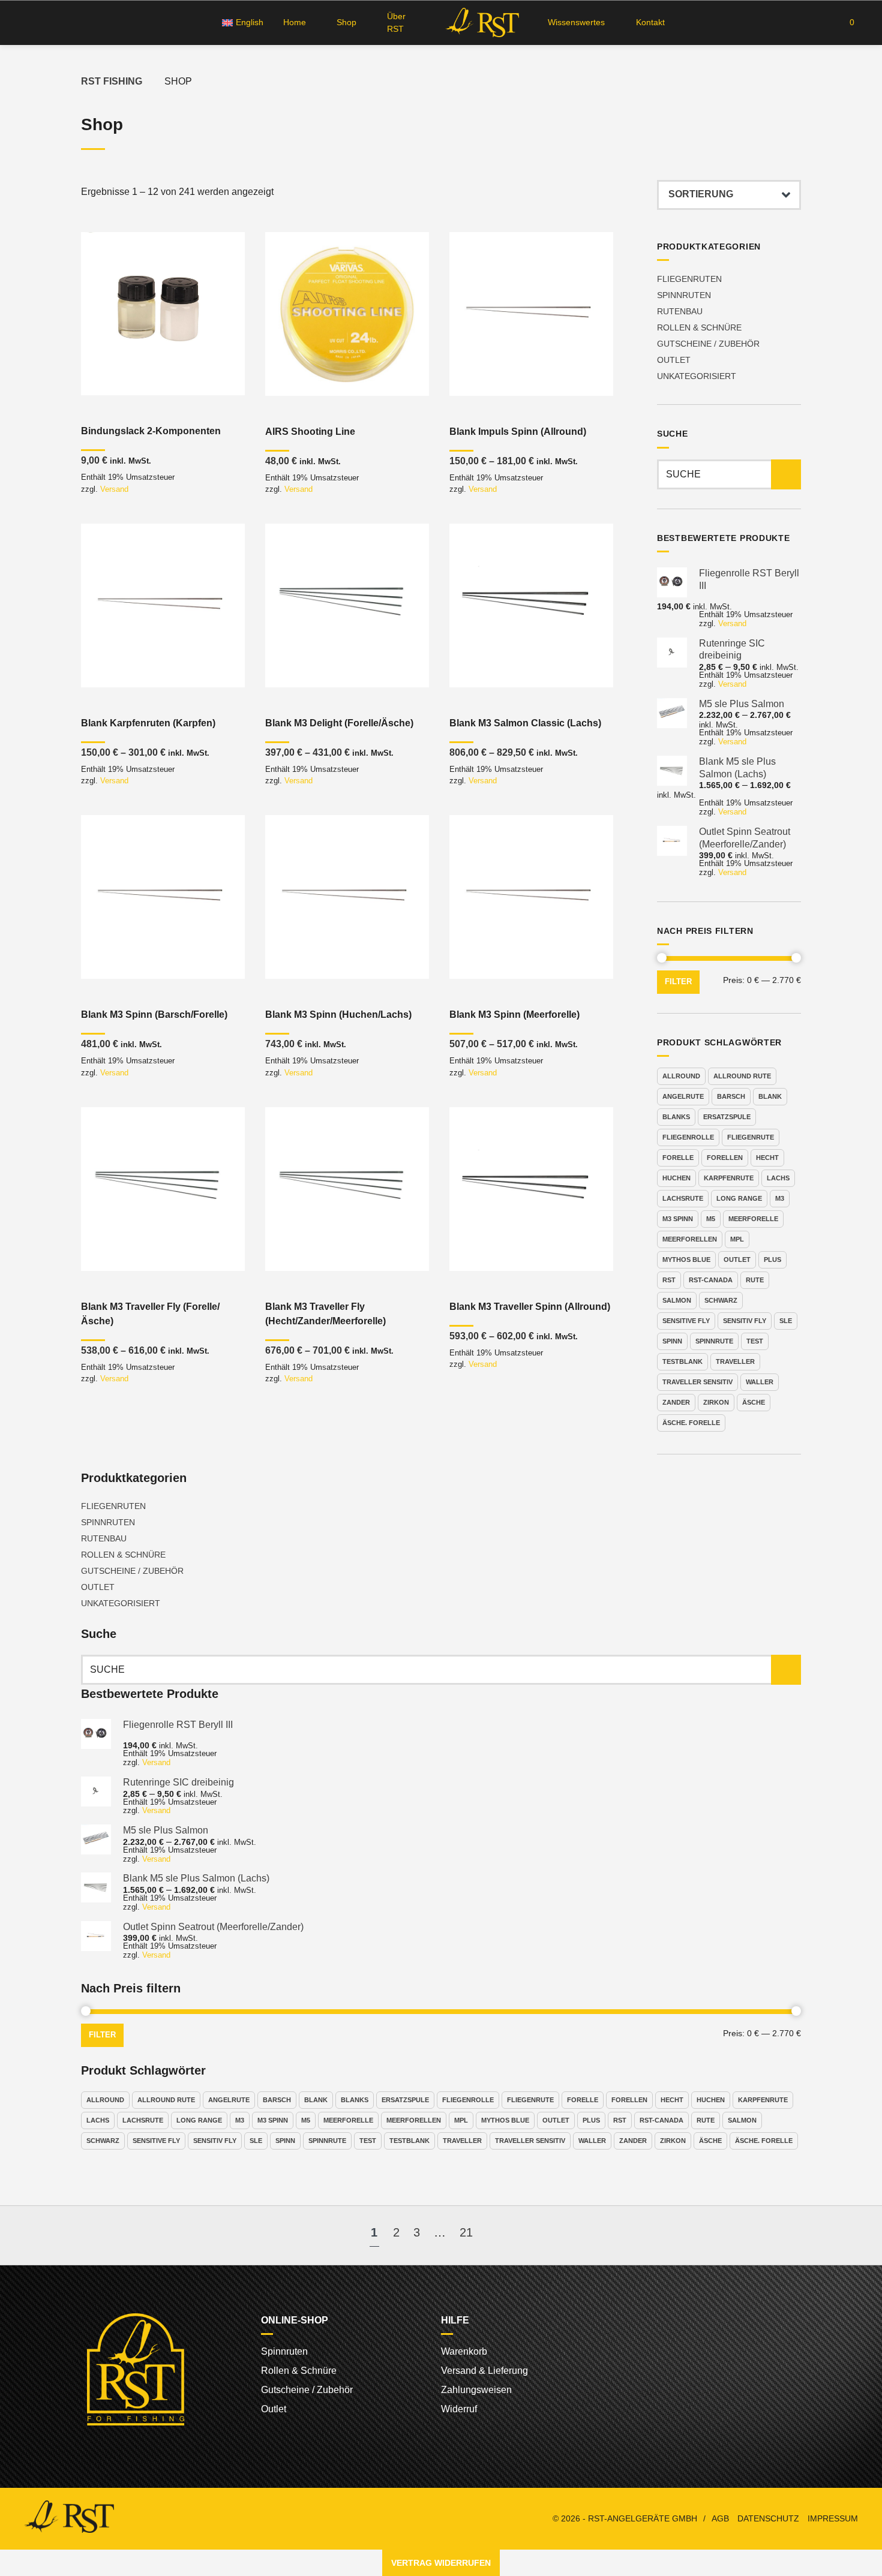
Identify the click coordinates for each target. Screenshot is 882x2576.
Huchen (676, 1178)
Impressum (833, 2519)
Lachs (778, 1178)
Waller (760, 1382)
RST (669, 1280)
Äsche (754, 1402)
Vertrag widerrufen (441, 2563)
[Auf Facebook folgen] (27, 23)
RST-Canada (711, 1280)
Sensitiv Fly (745, 1321)
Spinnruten (684, 295)
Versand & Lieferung (484, 2371)
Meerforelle (753, 1219)
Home (295, 22)
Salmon (677, 1300)
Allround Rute (742, 1076)
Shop (346, 22)
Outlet (674, 360)
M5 (711, 1219)
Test (755, 1341)
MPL (737, 1239)
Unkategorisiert (697, 376)
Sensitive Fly (686, 1321)
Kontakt (650, 22)
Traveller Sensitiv (697, 1382)
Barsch (731, 1096)
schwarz (721, 1300)
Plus (772, 1260)
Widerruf (459, 2409)
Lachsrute (683, 1198)
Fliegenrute (751, 1137)
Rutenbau (680, 311)
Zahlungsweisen (476, 2390)
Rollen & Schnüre (699, 327)
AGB (720, 2519)
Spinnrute (714, 1341)
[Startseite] (480, 22)
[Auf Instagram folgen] (49, 23)
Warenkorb (464, 2351)
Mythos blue (686, 1260)
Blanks (676, 1117)
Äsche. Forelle (691, 1423)
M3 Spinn (678, 1219)
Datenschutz (768, 2519)
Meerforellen (690, 1239)
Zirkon (716, 1402)
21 (466, 2232)
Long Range (739, 1198)
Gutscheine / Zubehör (708, 344)
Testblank (682, 1361)
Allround (681, 1076)
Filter (678, 982)
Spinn (672, 1341)
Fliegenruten (689, 279)
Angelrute (683, 1096)
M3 (780, 1198)
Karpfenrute (729, 1178)
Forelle (678, 1158)
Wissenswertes (576, 22)
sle (786, 1321)
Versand (114, 489)
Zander (676, 1402)
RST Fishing (112, 81)
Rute (755, 1280)
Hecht (767, 1158)
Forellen (725, 1158)
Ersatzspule (727, 1117)
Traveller (735, 1361)
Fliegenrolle (688, 1137)
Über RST (396, 22)
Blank (770, 1096)
